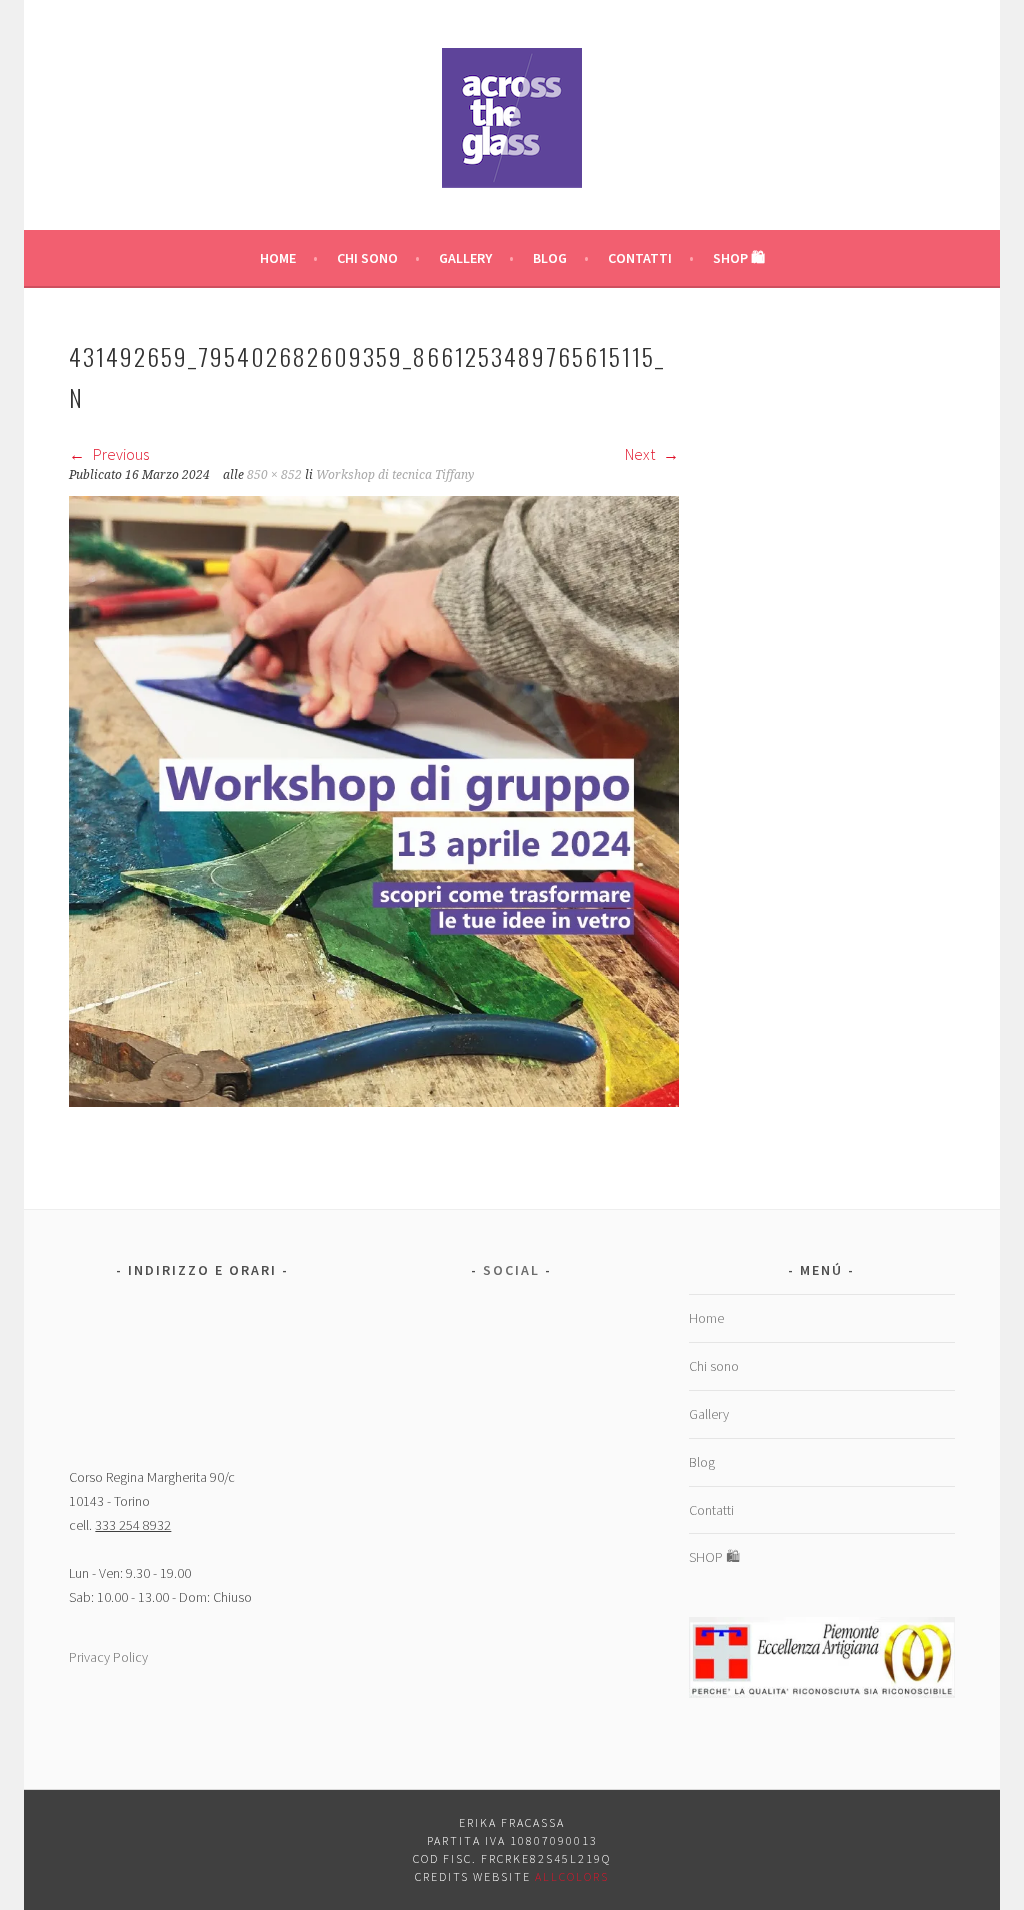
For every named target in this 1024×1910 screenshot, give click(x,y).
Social (511, 1270)
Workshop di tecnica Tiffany (395, 475)
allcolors (572, 1876)
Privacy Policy (108, 1657)
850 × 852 (274, 475)
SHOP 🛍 (739, 258)
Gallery (465, 258)
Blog (550, 258)
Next (641, 454)
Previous (119, 454)
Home (278, 258)
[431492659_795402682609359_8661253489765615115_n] (374, 1101)
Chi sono (367, 258)
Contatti (640, 258)
